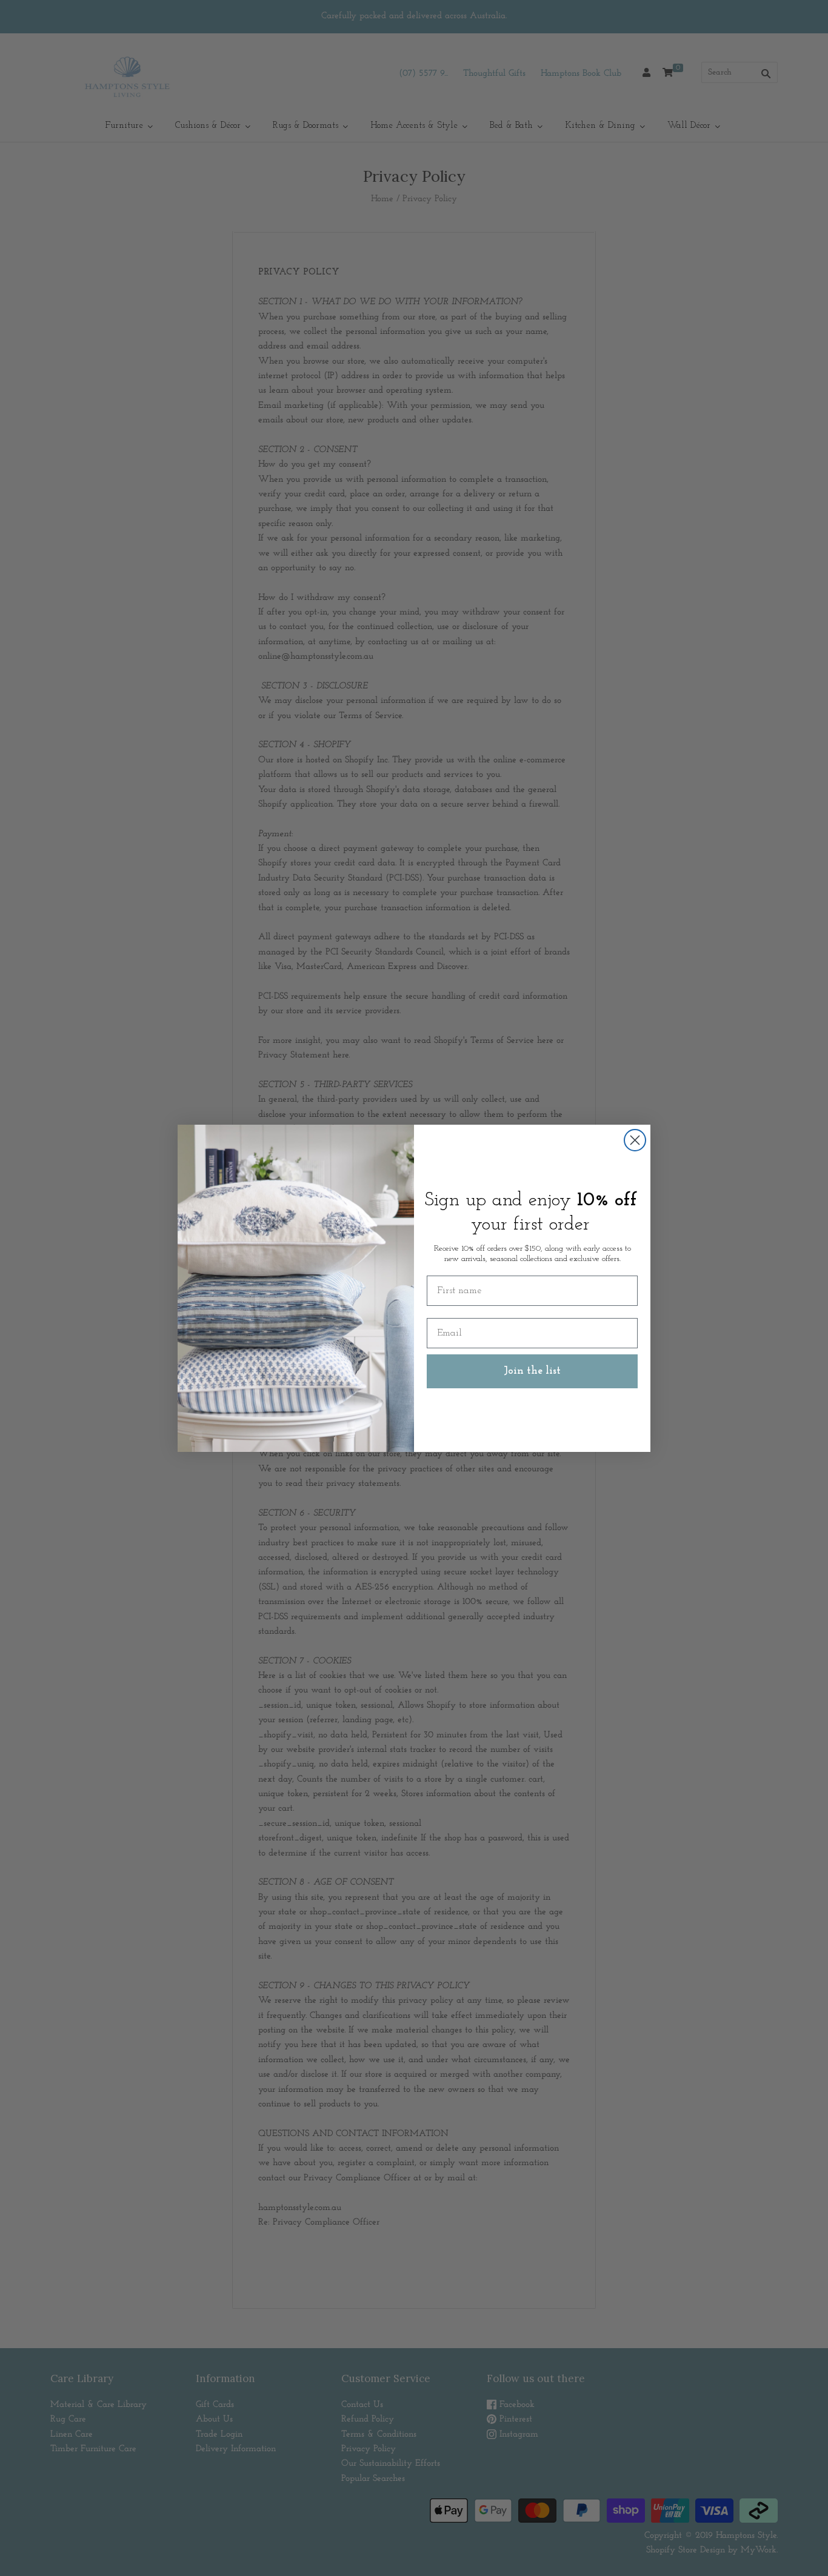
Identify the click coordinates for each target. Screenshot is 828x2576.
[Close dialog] (635, 1140)
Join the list (532, 1371)
